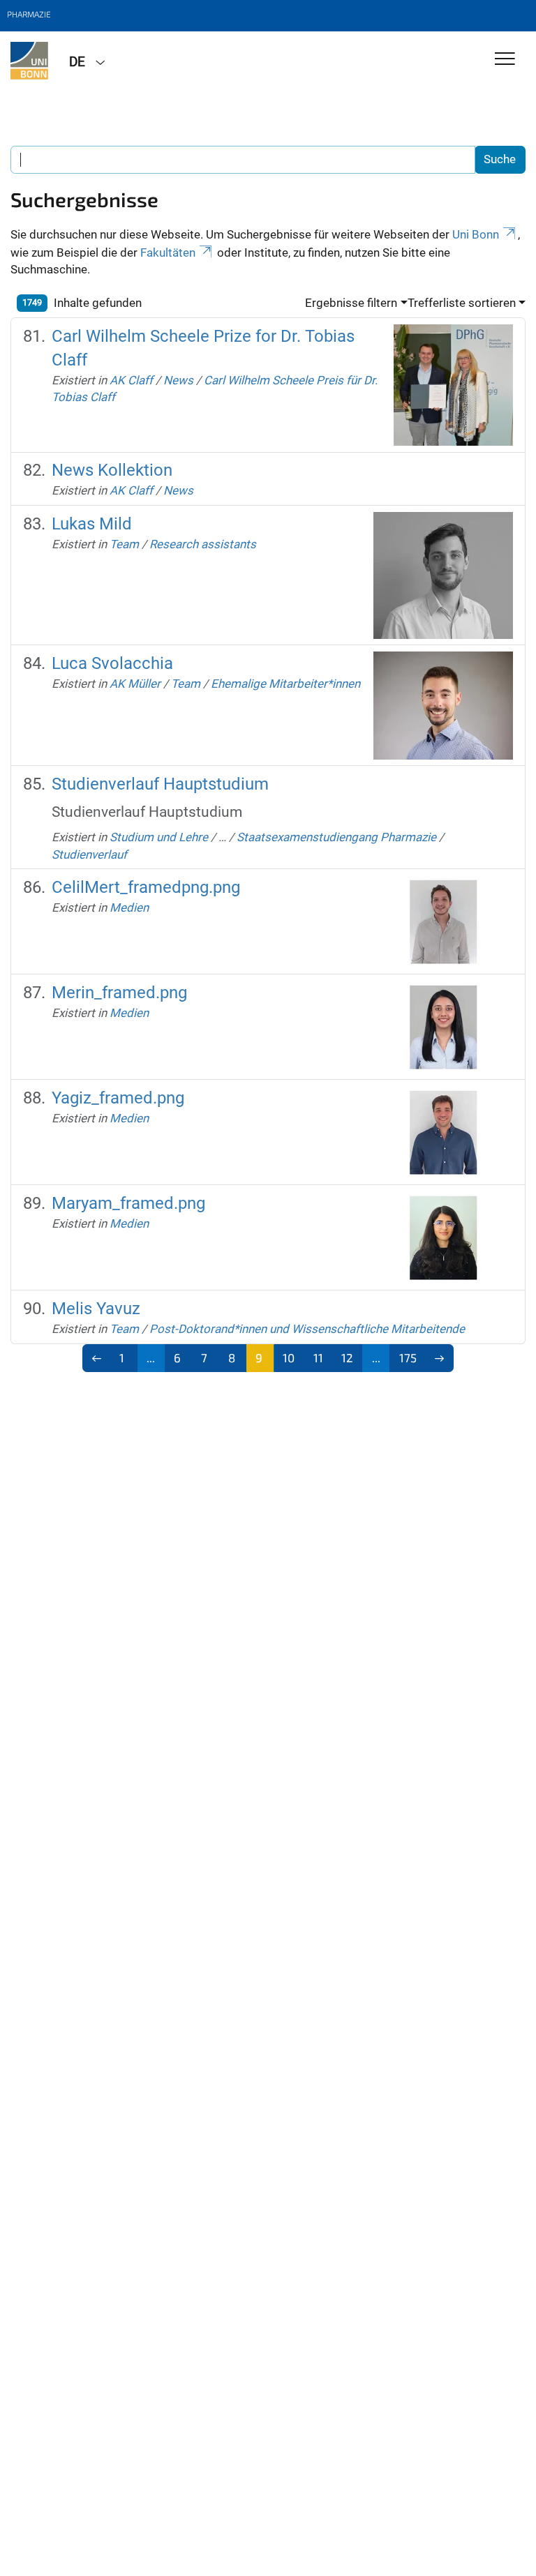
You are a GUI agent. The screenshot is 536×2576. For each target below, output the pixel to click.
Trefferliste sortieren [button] (462, 303)
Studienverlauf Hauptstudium (160, 784)
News (178, 380)
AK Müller (135, 684)
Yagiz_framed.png (118, 1098)
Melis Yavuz (96, 1309)
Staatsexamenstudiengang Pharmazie (336, 837)
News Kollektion (112, 470)
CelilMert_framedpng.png (146, 887)
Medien (129, 907)
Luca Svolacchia (112, 663)
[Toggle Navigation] (505, 60)
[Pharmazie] (29, 61)
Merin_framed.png (119, 993)
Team (124, 544)
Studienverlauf (89, 854)
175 (408, 1357)
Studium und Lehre (159, 837)
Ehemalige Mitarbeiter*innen (285, 684)
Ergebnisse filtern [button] (351, 303)
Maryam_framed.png (128, 1203)
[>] (440, 1358)
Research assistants (203, 544)
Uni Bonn (476, 234)
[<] (97, 1358)
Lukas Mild (92, 524)
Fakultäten (168, 253)
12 (347, 1357)
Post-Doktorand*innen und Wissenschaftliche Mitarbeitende (307, 1329)
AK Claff (131, 380)
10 (289, 1357)
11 (318, 1357)
